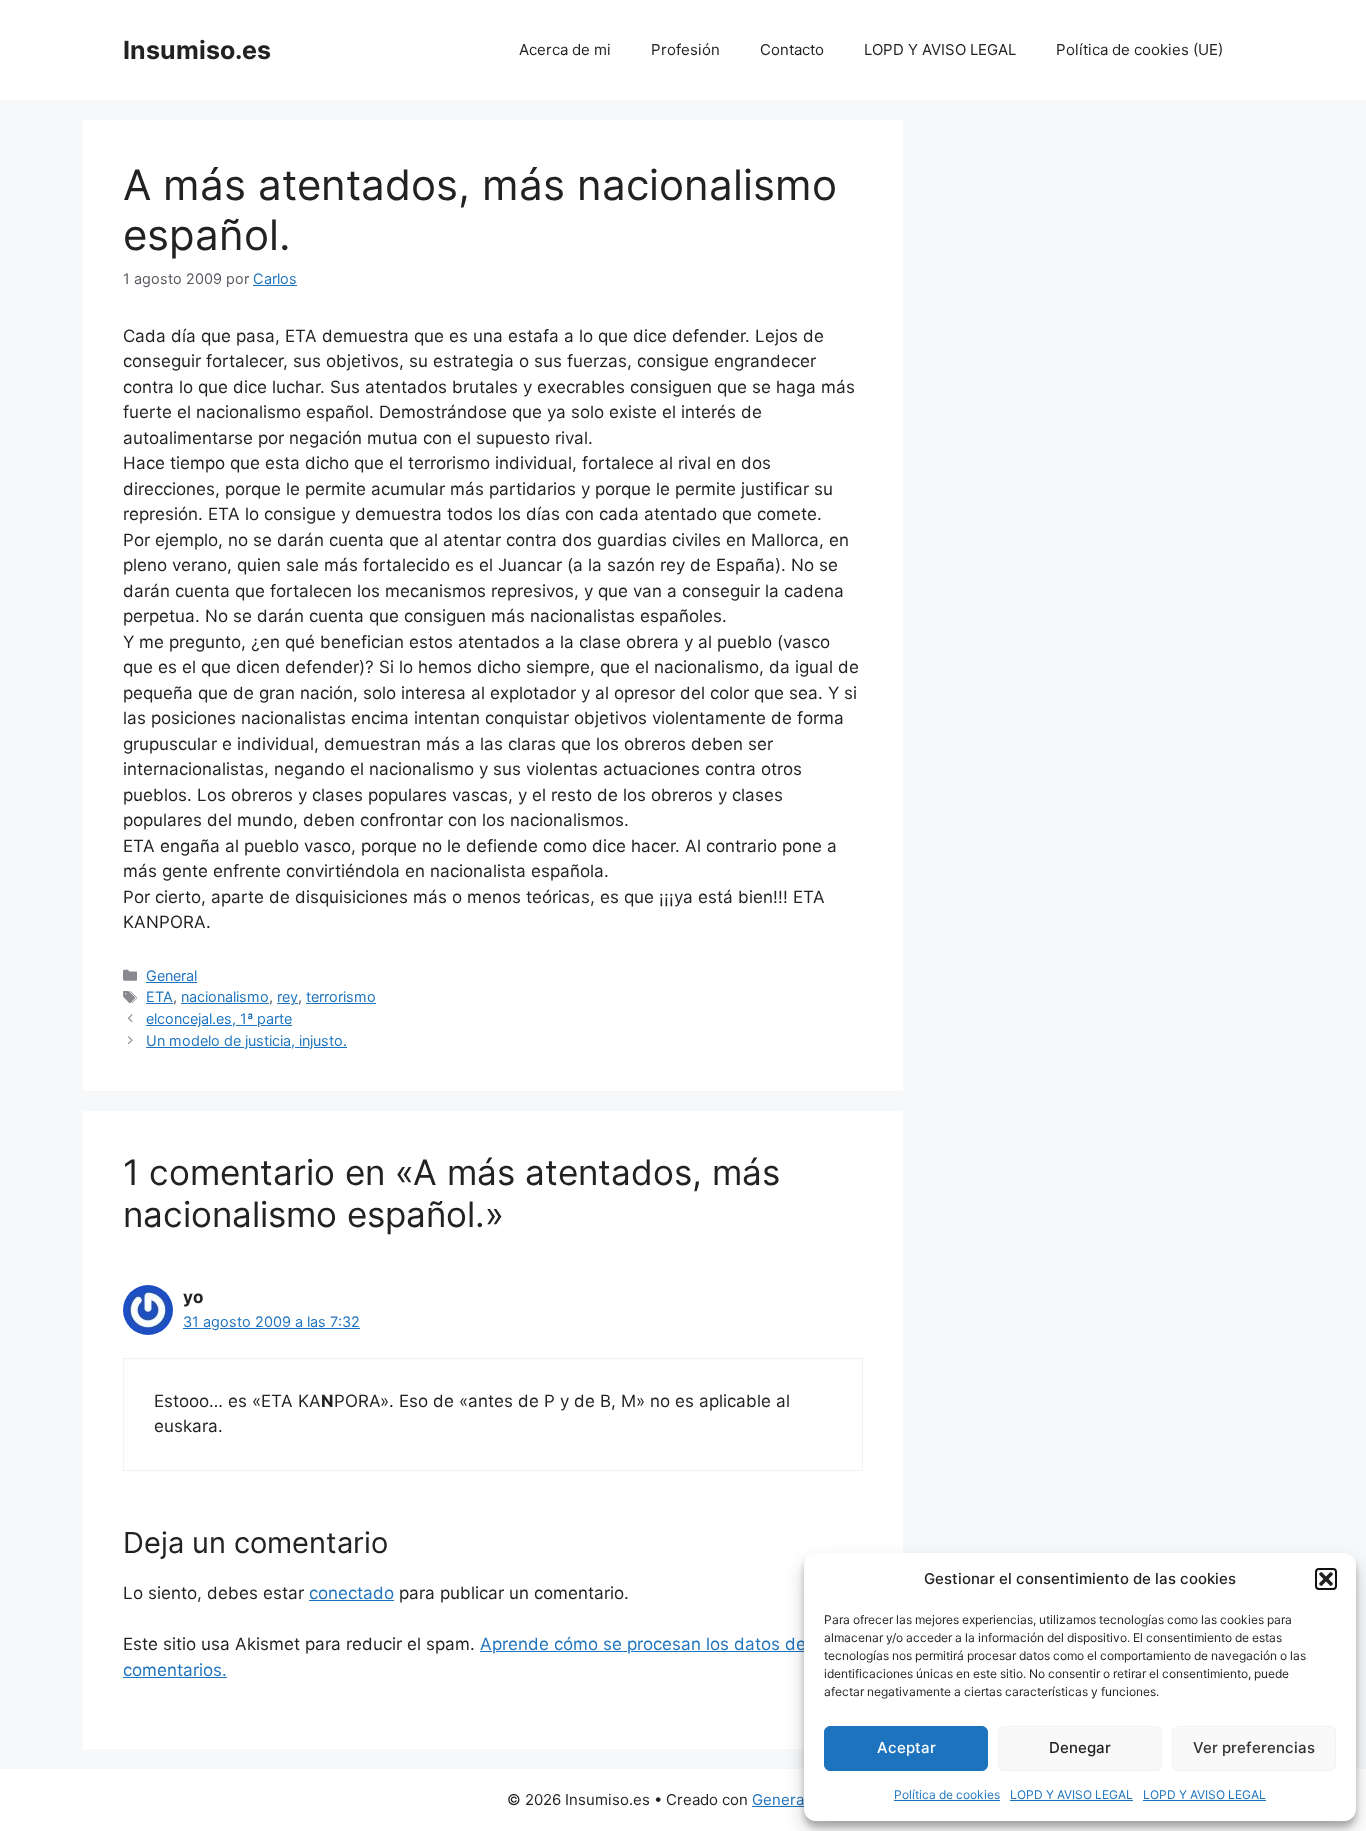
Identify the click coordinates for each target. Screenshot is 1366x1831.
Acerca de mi (565, 49)
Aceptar (906, 1747)
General (171, 975)
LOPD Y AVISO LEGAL (1071, 1794)
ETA (159, 996)
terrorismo (341, 996)
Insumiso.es (197, 50)
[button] (1326, 1579)
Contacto (792, 49)
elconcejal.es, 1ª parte (219, 1018)
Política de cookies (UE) (1139, 49)
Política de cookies (947, 1794)
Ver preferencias (1254, 1747)
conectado (351, 1593)
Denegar (1080, 1747)
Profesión (685, 49)
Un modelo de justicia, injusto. (246, 1040)
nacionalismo (225, 996)
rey (287, 996)
